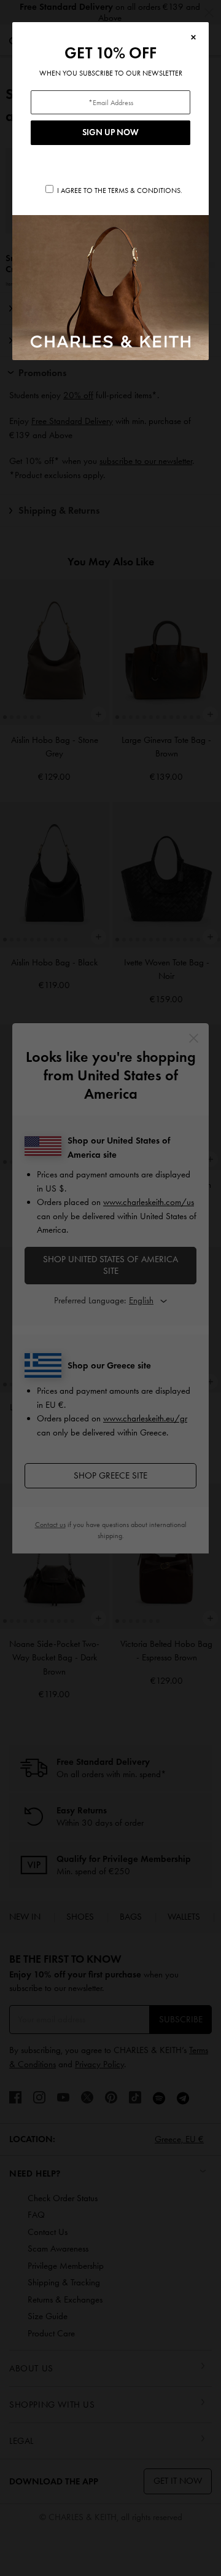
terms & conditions (144, 190)
